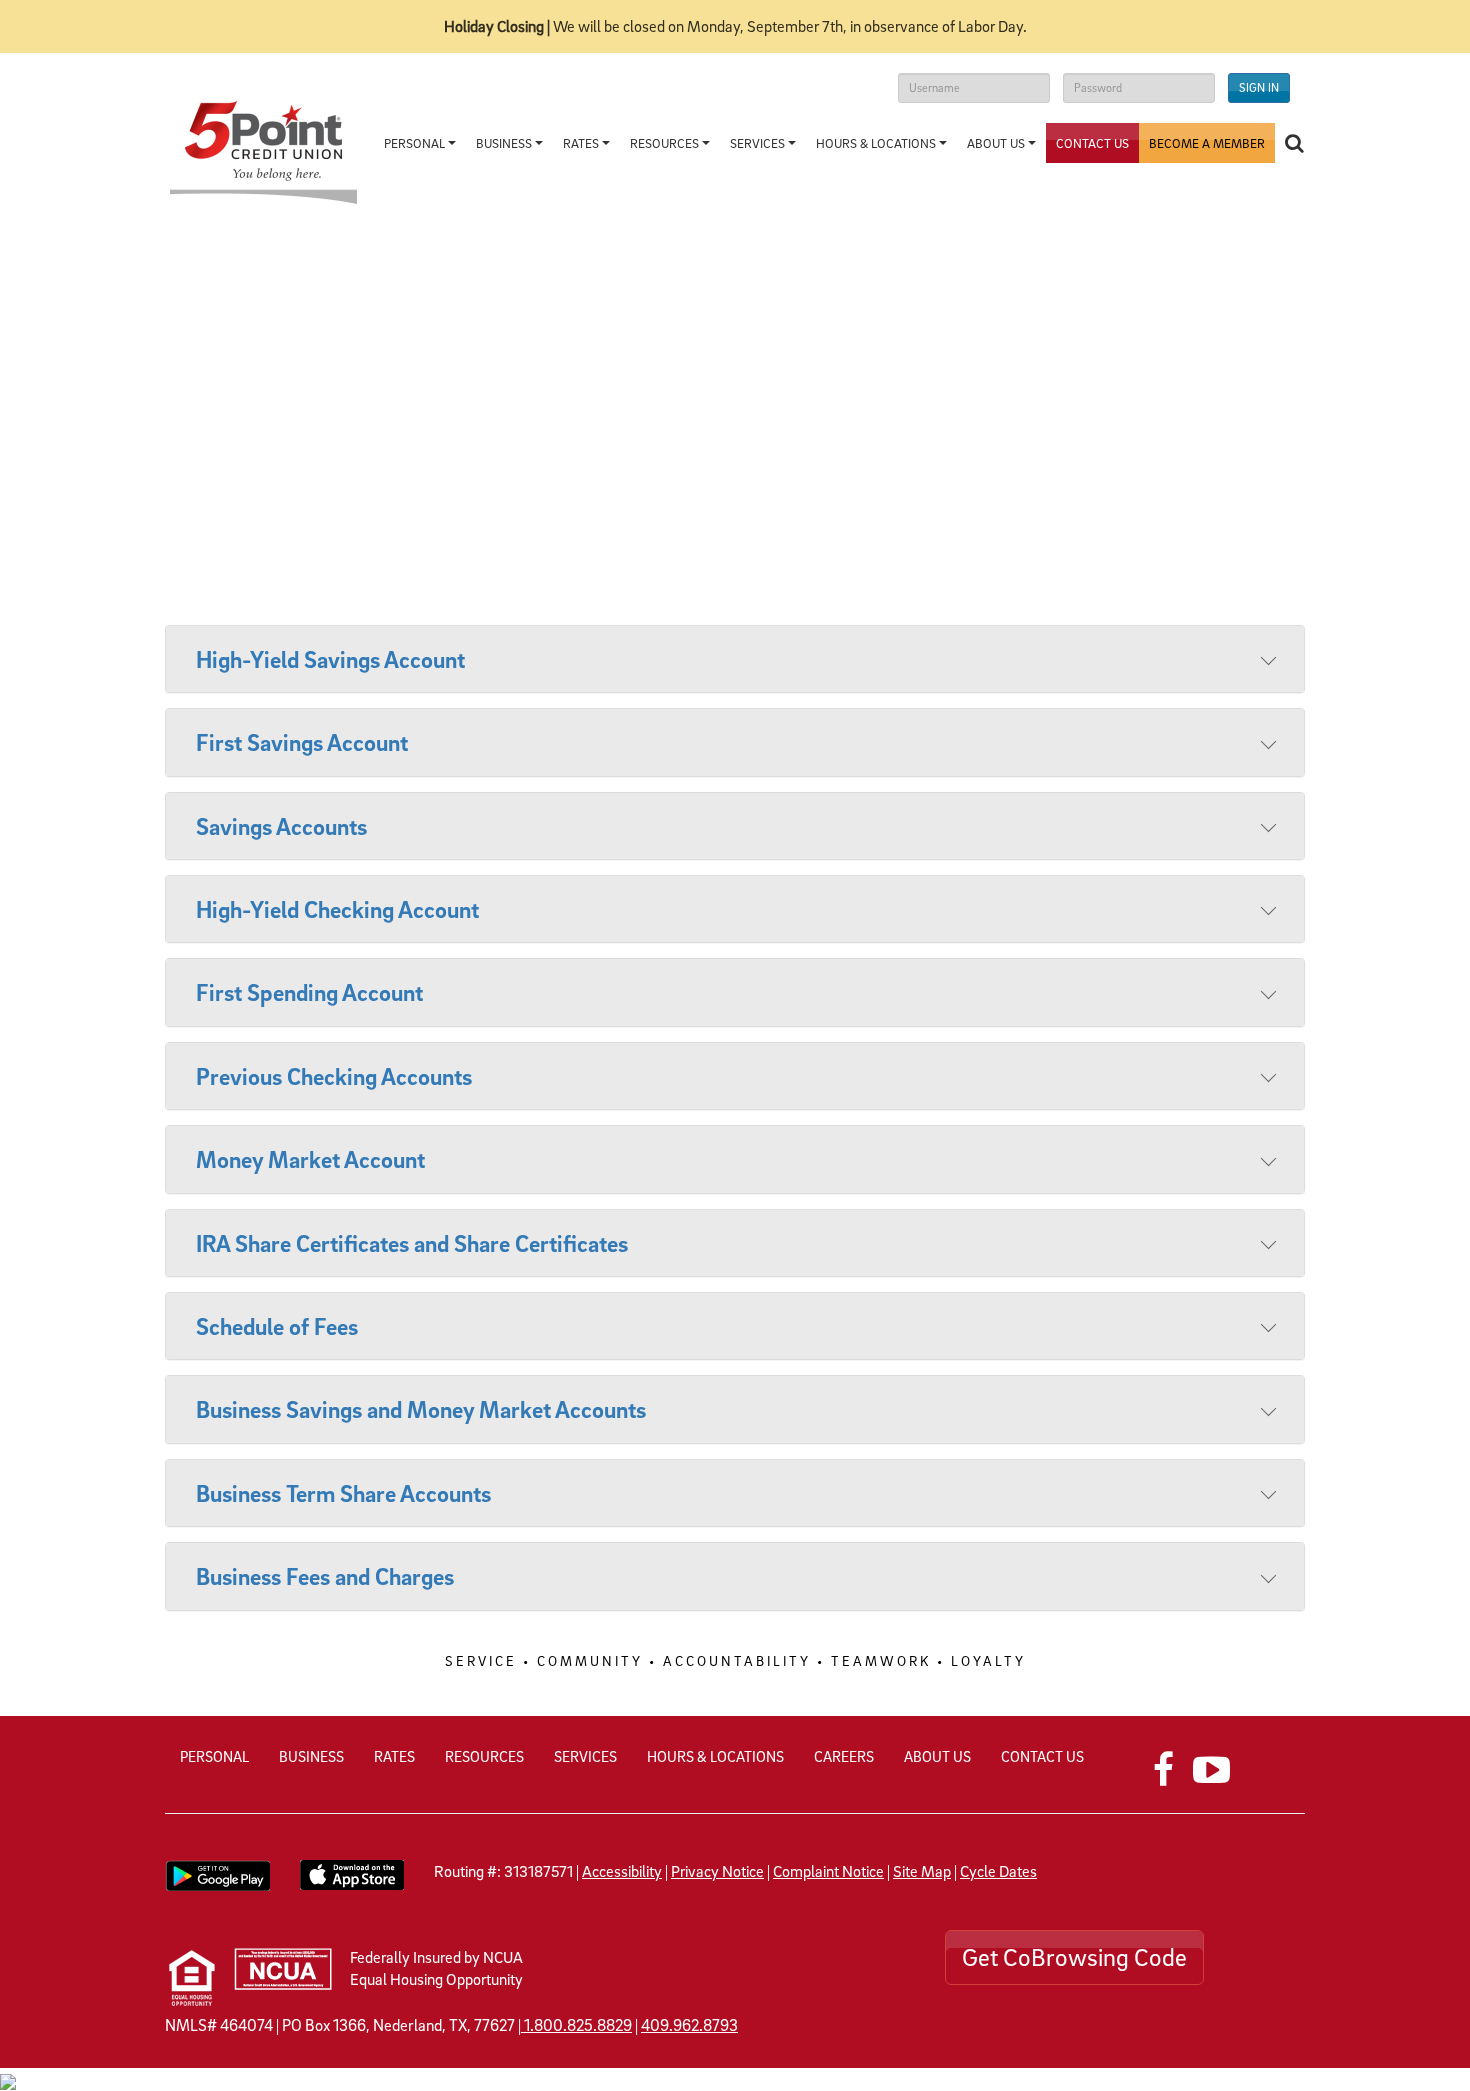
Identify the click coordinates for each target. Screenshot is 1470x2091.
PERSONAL (214, 1756)
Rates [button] (582, 143)
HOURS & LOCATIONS (715, 1756)
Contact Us (1092, 143)
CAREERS (844, 1756)
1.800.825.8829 (578, 2025)
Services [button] (759, 143)
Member (1207, 143)
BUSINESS (311, 1756)
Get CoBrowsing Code (1074, 1957)
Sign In (1259, 87)
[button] (1294, 143)
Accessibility (622, 1871)
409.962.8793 (689, 2025)
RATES (394, 1756)
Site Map (922, 1871)
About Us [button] (997, 143)
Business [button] (505, 143)
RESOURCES (484, 1756)
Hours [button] (876, 143)
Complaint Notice (828, 1871)
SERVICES (585, 1756)
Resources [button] (666, 143)
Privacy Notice (717, 1871)
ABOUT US (937, 1756)
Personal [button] (416, 143)
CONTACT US (1042, 1756)
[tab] (735, 659)
